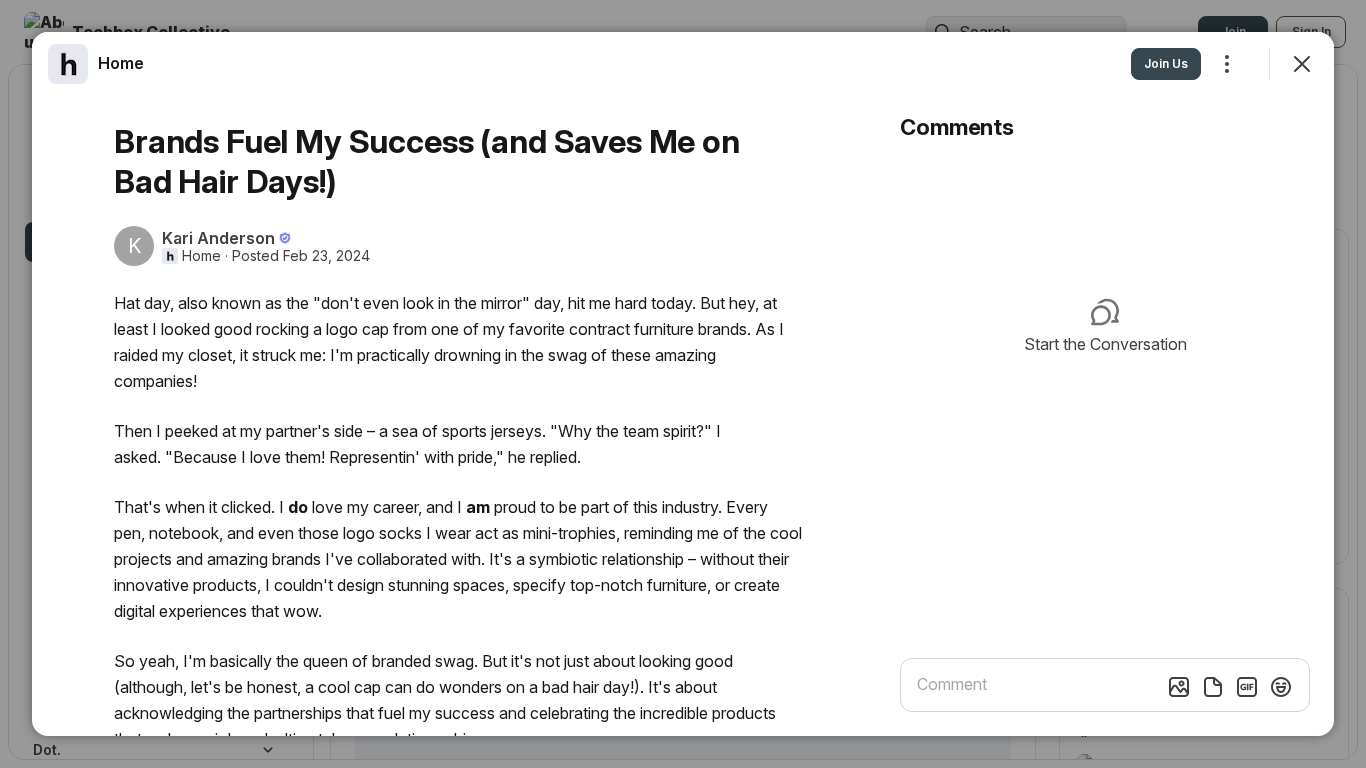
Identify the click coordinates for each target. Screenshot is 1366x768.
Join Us (1166, 63)
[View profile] (68, 64)
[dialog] (683, 384)
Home (201, 256)
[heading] (121, 63)
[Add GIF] (1247, 687)
